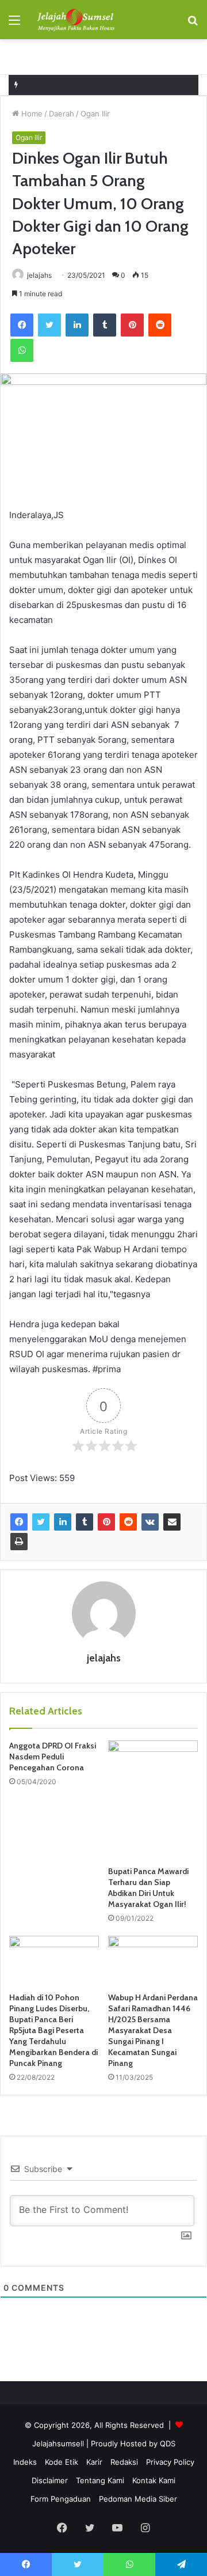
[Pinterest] (132, 325)
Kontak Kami (154, 2480)
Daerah (62, 114)
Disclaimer (50, 2480)
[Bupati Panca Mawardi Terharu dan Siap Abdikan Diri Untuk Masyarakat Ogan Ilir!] (153, 1800)
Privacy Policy (170, 2462)
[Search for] (193, 24)
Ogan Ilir (95, 114)
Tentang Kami (100, 2480)
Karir (94, 2462)
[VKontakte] (150, 1522)
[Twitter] (49, 325)
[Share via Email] (172, 1522)
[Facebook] (22, 325)
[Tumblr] (105, 325)
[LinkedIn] (77, 325)
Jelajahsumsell (58, 2443)
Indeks (25, 2462)
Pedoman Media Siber (138, 2499)
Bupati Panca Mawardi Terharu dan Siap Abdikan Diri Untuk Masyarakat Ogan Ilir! (148, 1888)
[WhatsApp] (22, 350)
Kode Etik (62, 2462)
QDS (168, 2443)
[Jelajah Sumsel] (75, 20)
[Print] (19, 1542)
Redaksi (124, 2462)
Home (31, 114)
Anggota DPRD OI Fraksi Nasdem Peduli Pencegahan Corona (53, 1757)
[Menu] (14, 24)
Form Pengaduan (61, 2499)
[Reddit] (160, 325)
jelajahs (39, 275)
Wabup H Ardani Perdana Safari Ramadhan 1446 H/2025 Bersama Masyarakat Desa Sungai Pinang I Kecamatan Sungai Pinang (153, 2030)
